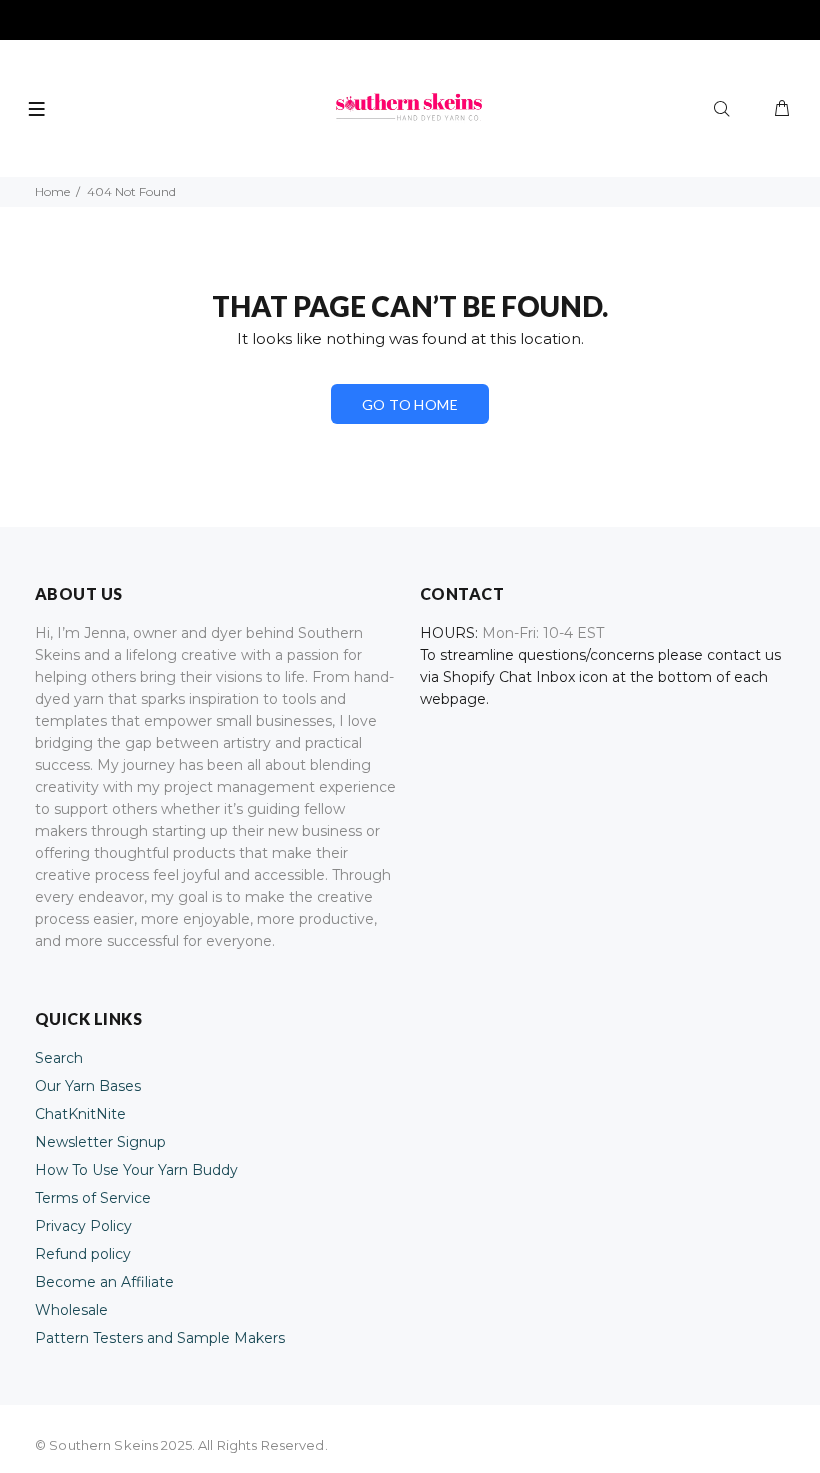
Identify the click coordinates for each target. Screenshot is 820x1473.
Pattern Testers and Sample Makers (160, 1338)
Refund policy (83, 1254)
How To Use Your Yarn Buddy (136, 1170)
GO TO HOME (410, 404)
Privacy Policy (83, 1226)
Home (52, 191)
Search (59, 1058)
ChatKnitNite (80, 1114)
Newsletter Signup (100, 1142)
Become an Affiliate (104, 1282)
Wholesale (71, 1310)
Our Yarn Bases (88, 1086)
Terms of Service (93, 1198)
